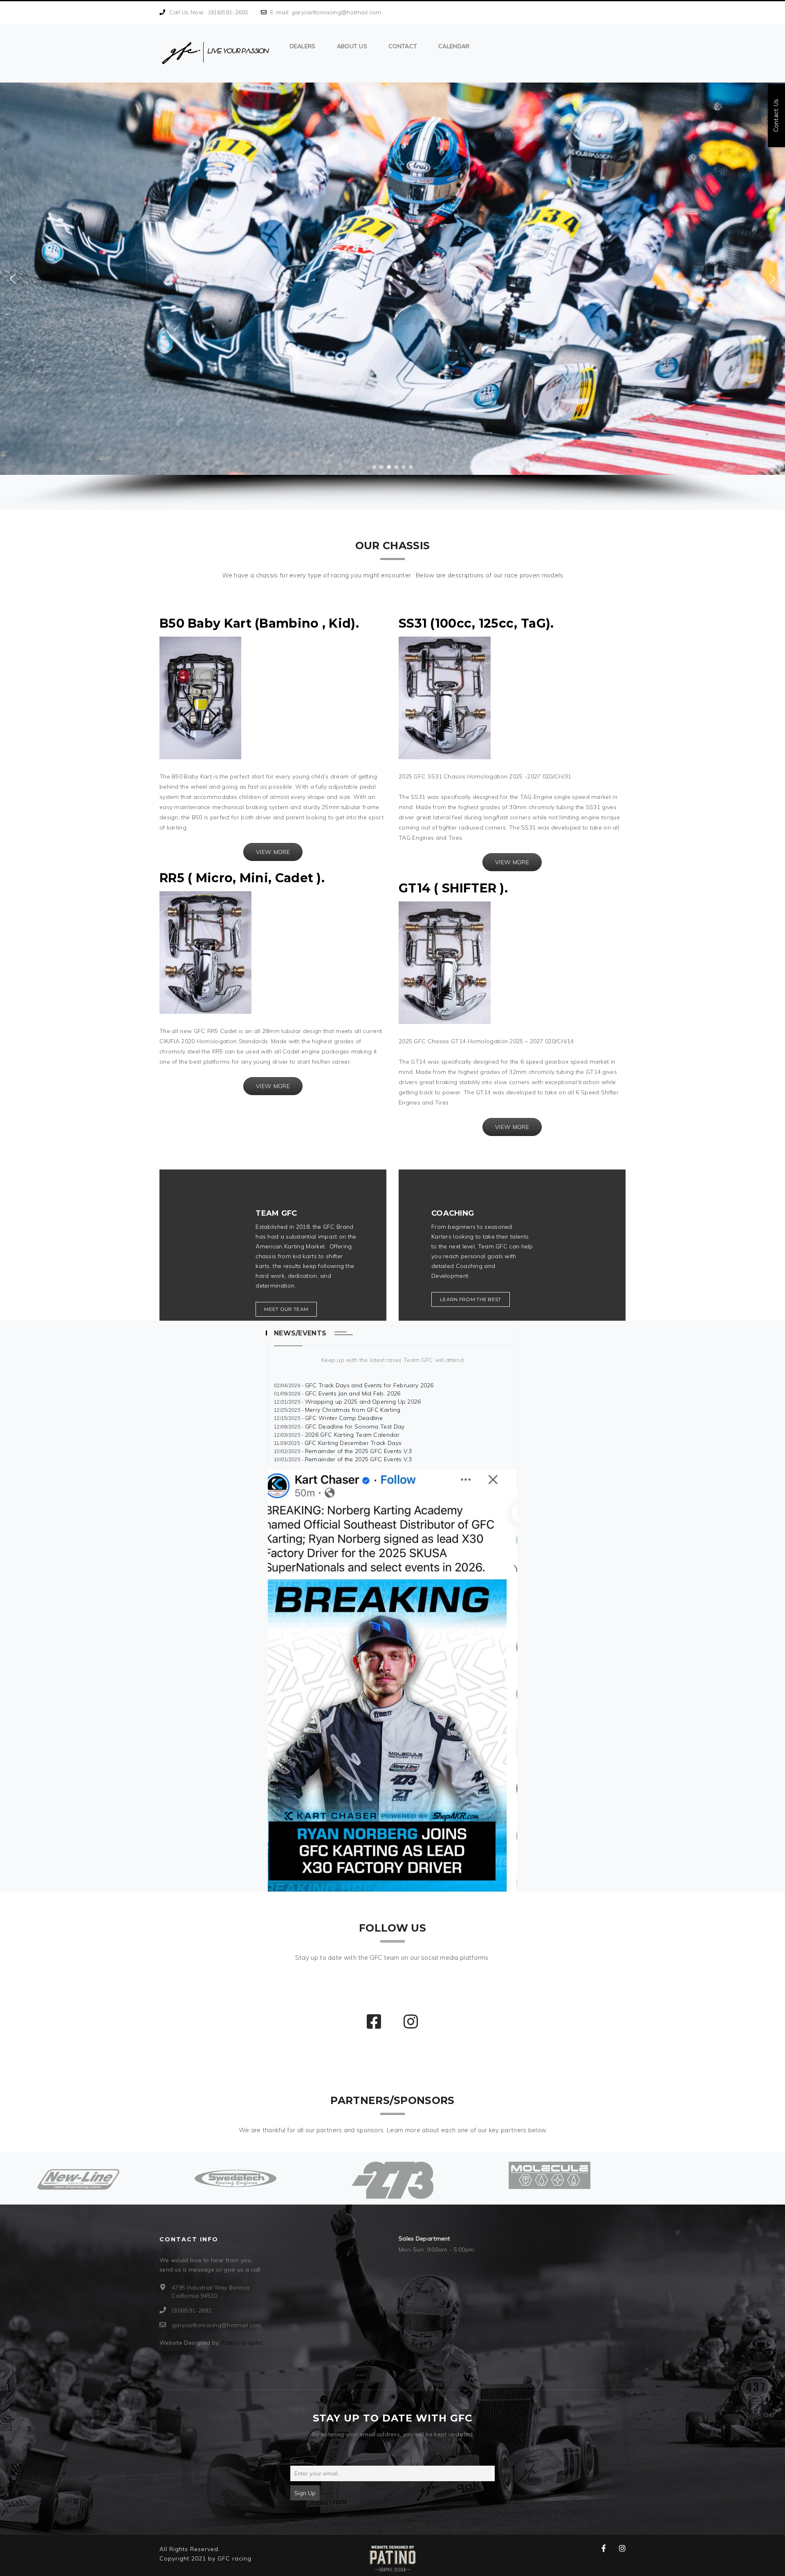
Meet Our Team (286, 1309)
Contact (403, 46)
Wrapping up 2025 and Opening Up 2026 (363, 1402)
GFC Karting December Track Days (353, 1443)
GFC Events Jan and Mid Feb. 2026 (353, 1393)
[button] (13, 279)
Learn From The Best (471, 1299)
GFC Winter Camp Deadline (344, 1418)
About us (352, 46)
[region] (392, 296)
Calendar (454, 46)
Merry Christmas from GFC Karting (353, 1410)
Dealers (303, 46)
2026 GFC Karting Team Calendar (352, 1435)
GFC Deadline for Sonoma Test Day (355, 1427)
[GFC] (216, 53)
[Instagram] (374, 2022)
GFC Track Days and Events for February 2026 (369, 1385)
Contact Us (776, 116)
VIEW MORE (273, 852)
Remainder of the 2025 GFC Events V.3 (359, 1451)
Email (297, 2461)
